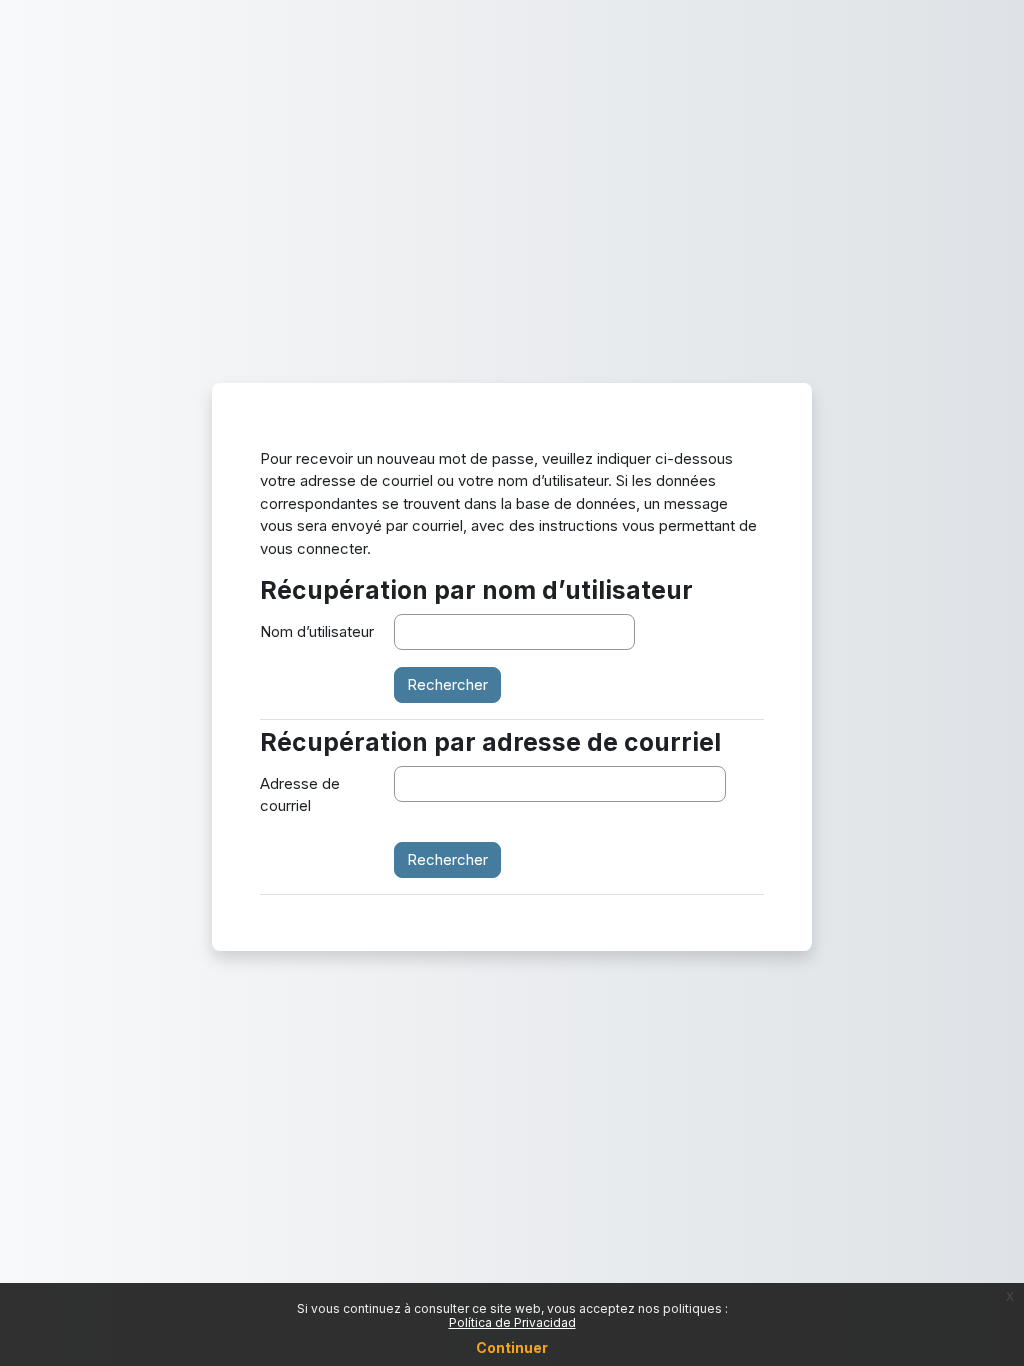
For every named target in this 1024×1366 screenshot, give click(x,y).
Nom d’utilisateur (317, 632)
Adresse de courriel (300, 795)
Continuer (512, 1347)
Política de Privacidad (512, 1322)
